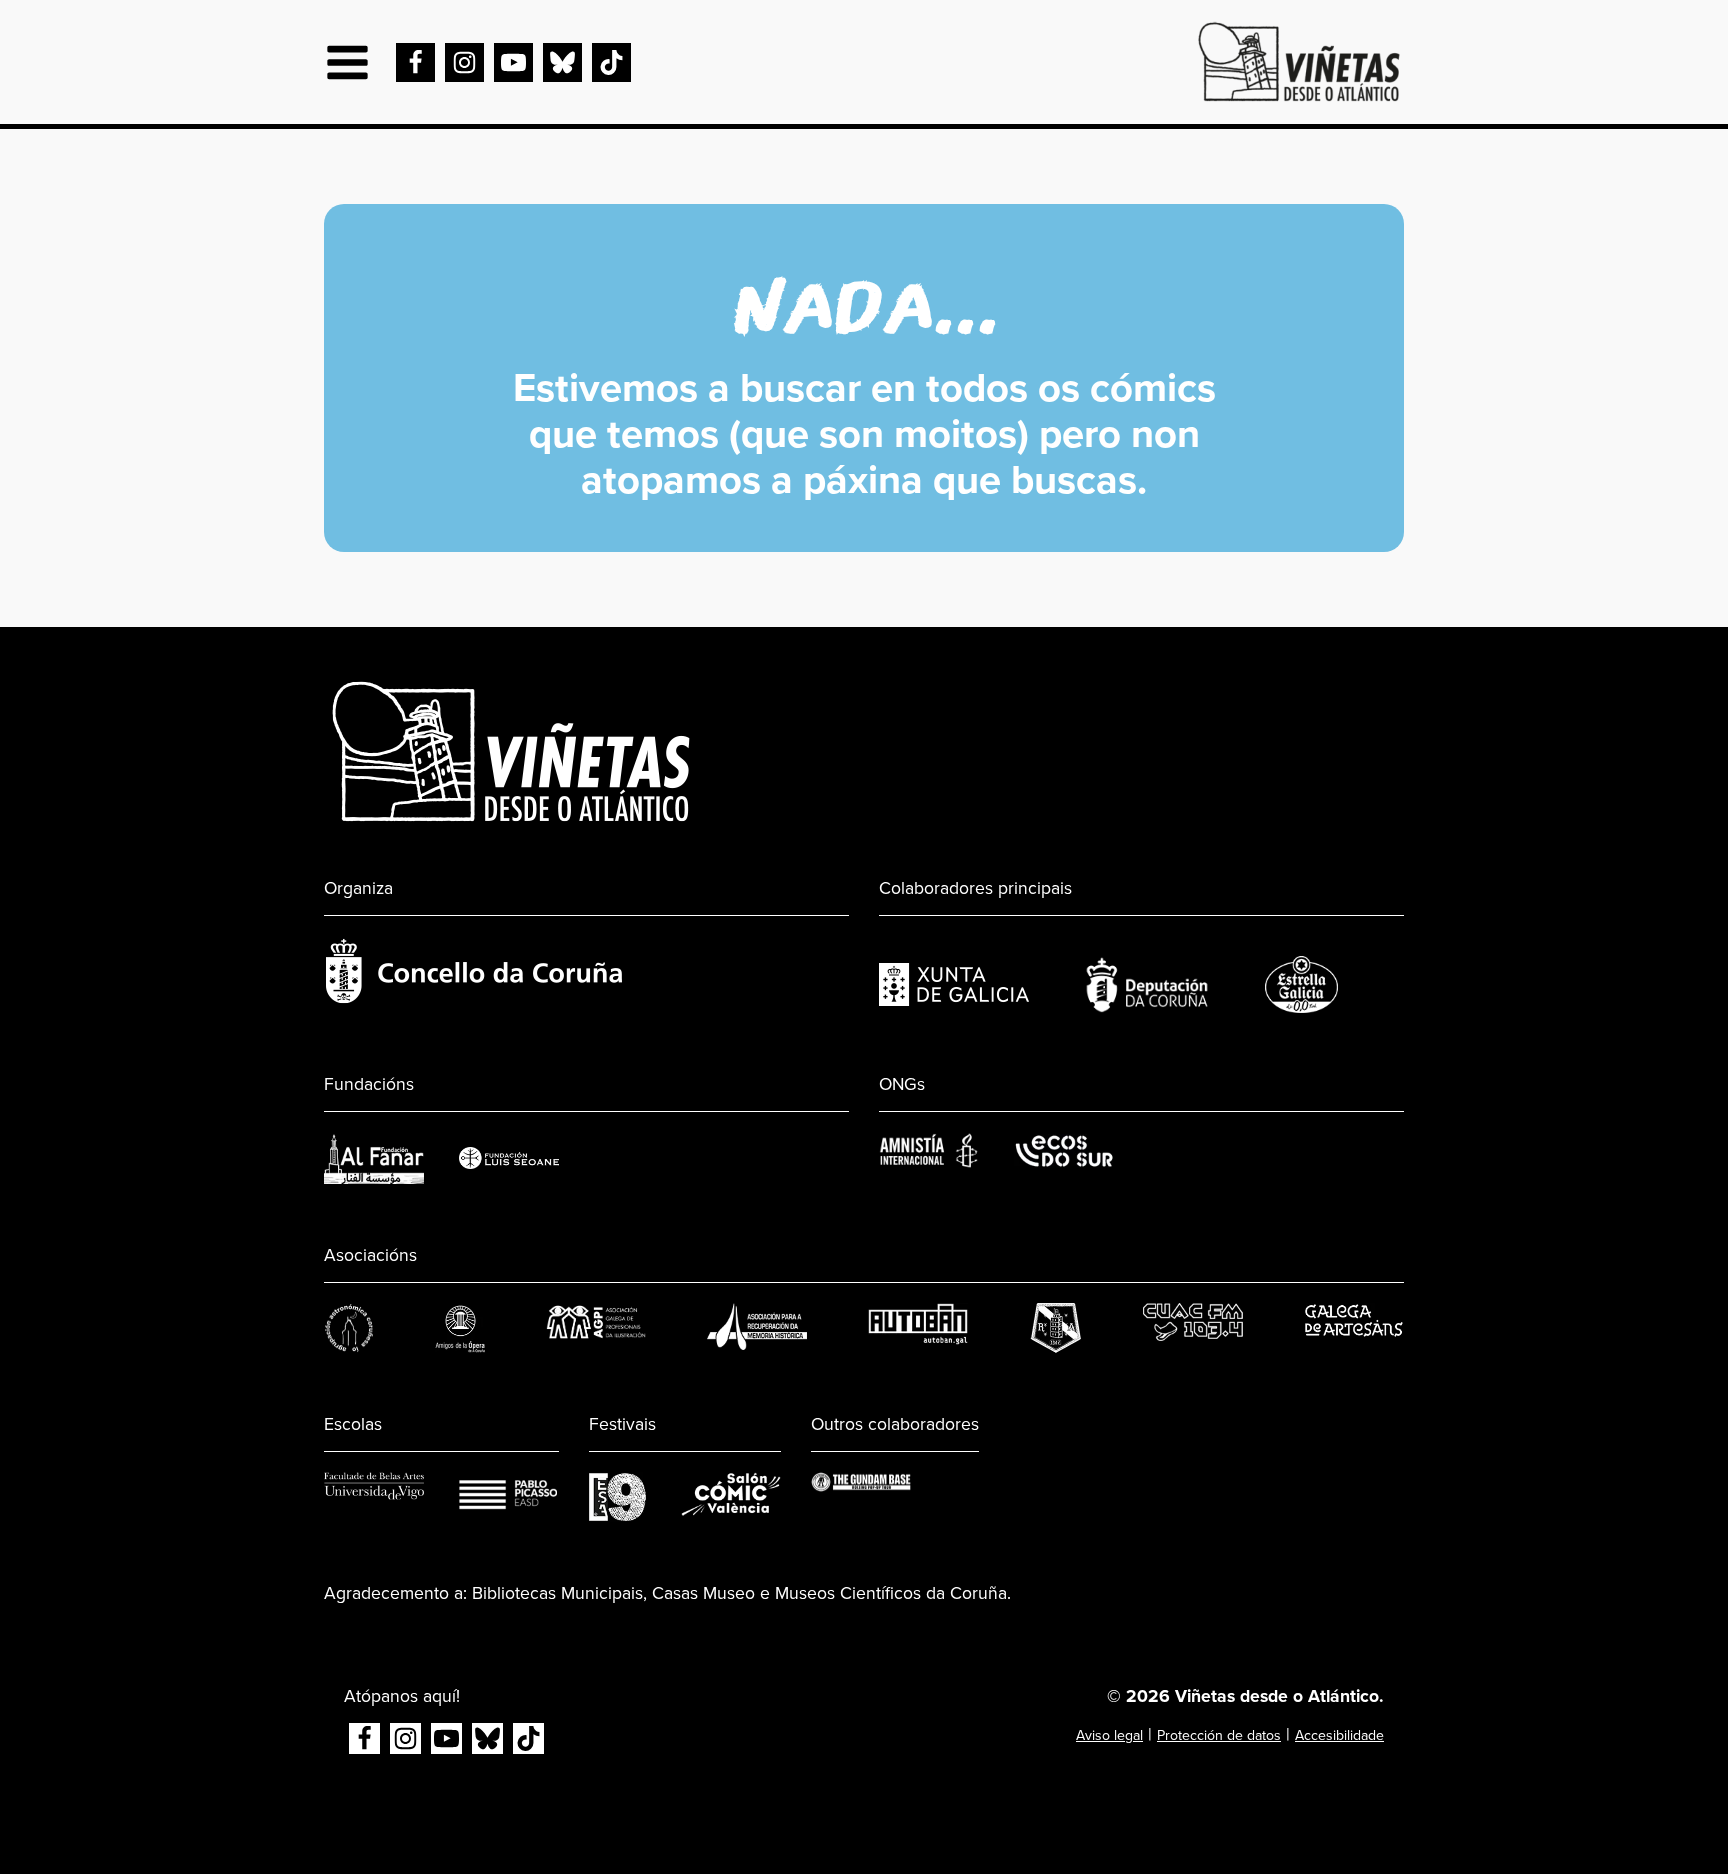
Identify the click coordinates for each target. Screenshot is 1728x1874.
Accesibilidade (1339, 1735)
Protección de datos (1219, 1735)
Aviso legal (1109, 1735)
